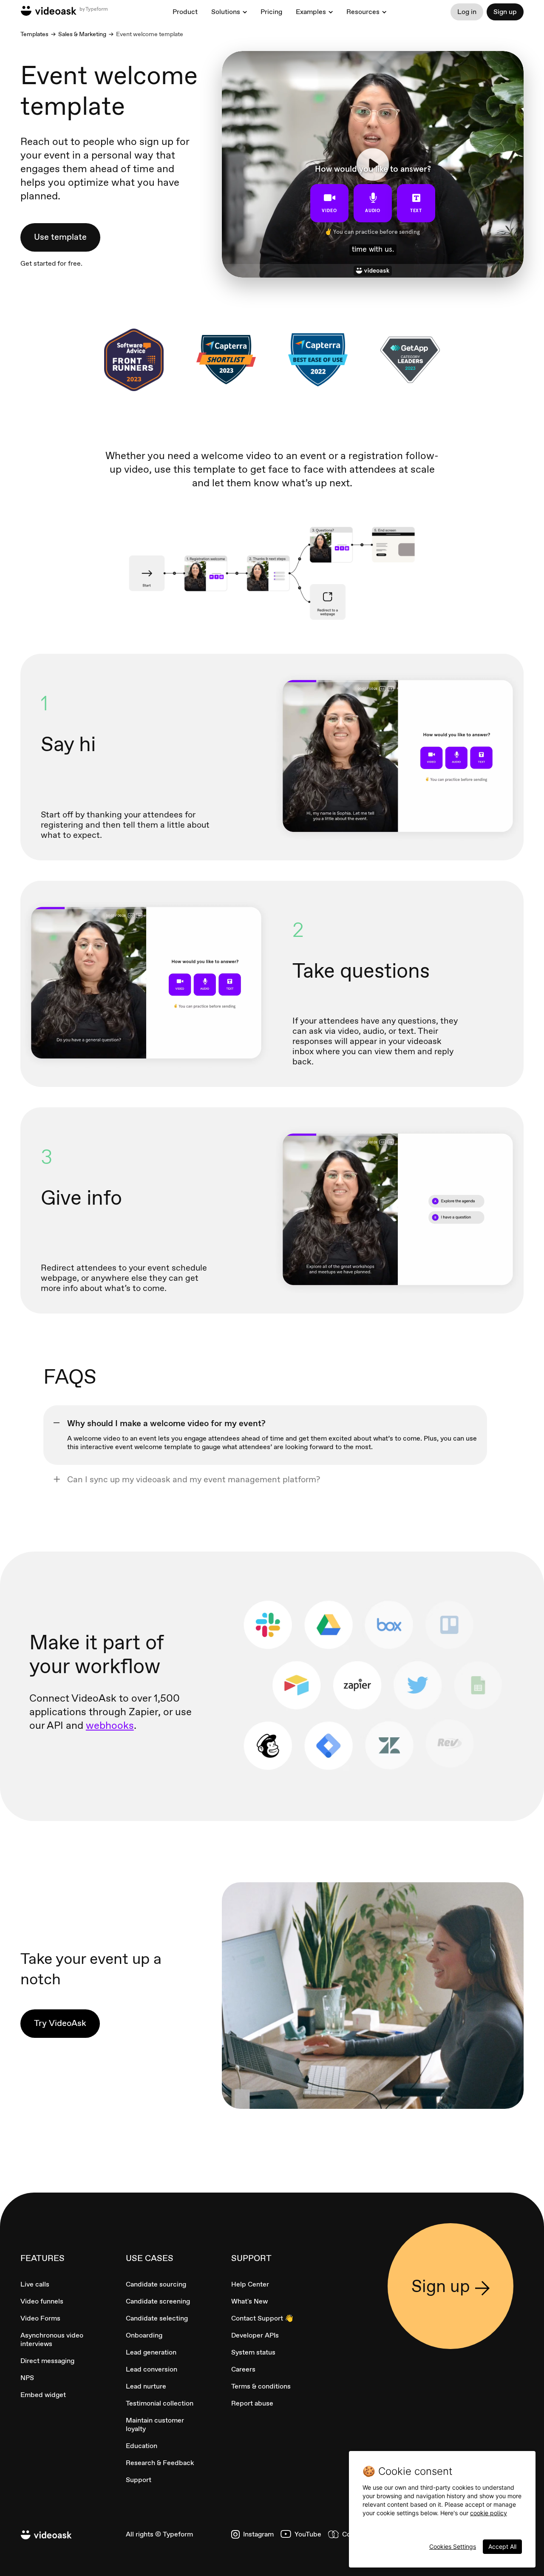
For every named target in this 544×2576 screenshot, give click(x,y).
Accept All (502, 2546)
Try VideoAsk (60, 2023)
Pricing (271, 12)
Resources (363, 12)
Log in (467, 12)
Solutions (226, 12)
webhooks (110, 1725)
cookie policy (489, 2513)
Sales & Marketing (82, 34)
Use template (60, 237)
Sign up (505, 12)
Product (185, 12)
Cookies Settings (453, 2546)
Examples (311, 12)
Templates (34, 34)
